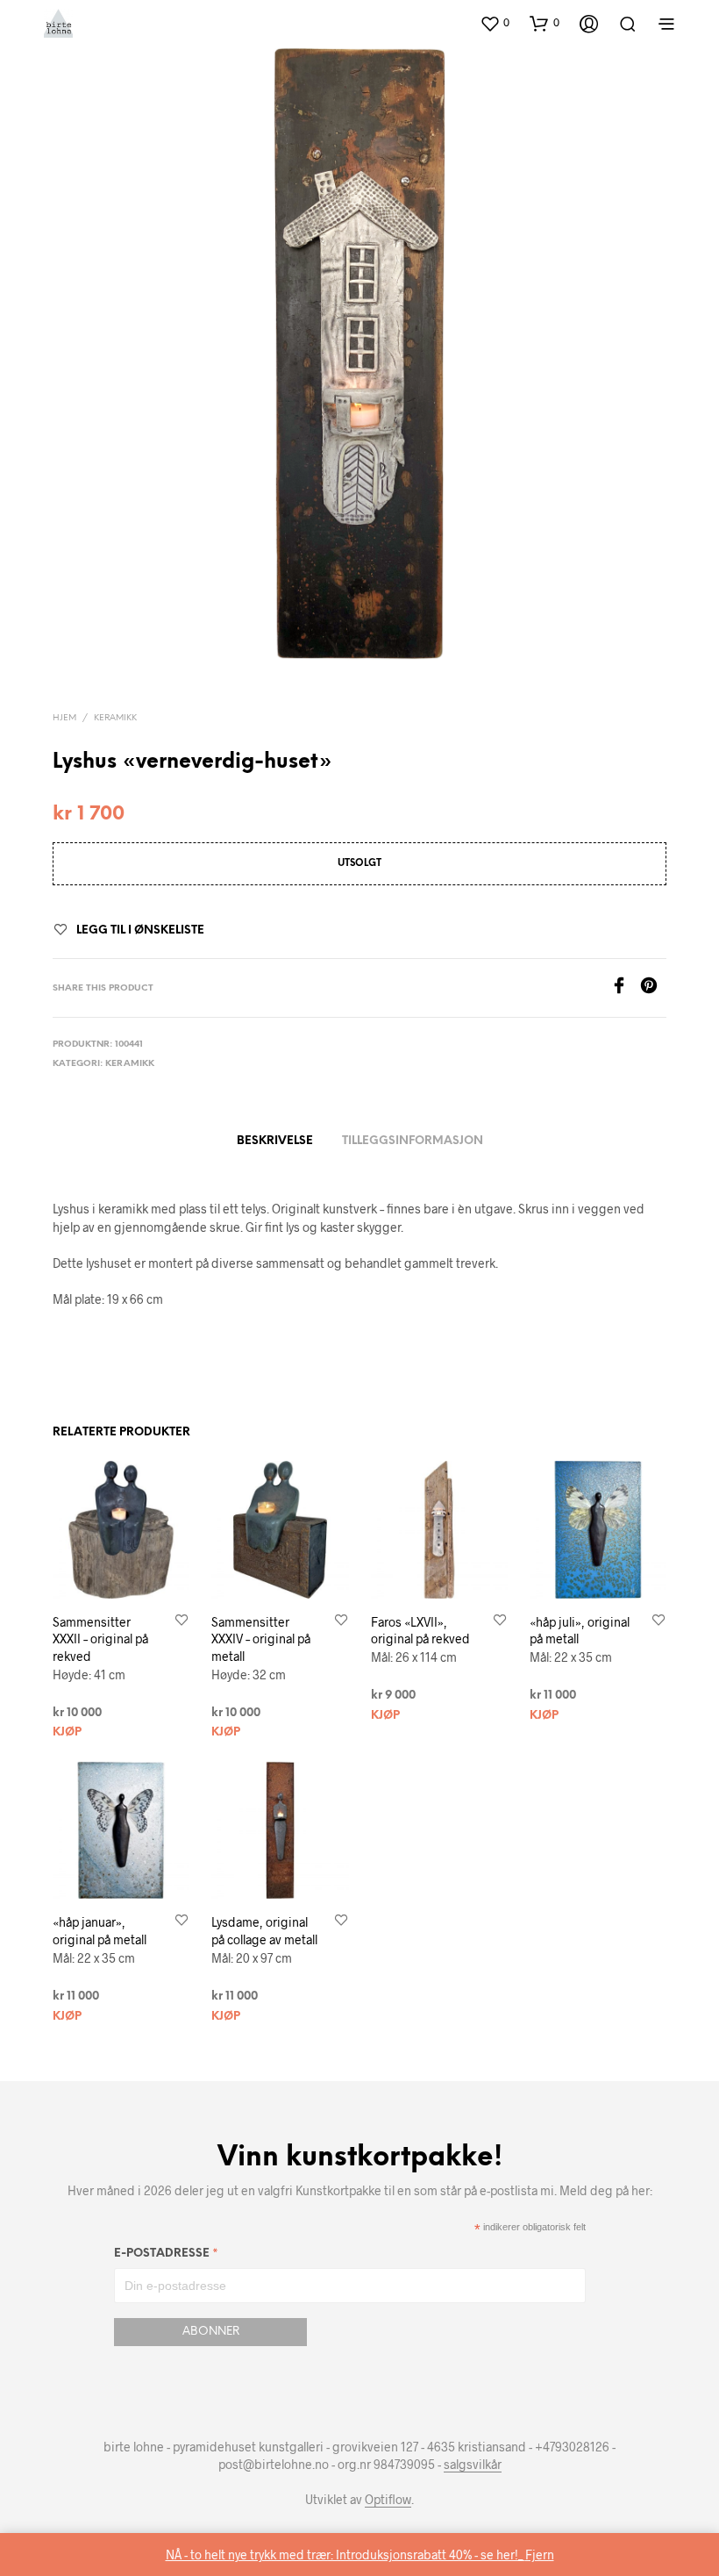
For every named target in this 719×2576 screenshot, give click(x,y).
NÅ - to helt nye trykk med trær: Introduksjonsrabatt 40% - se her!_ (345, 2555)
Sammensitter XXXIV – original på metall (261, 1639)
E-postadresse (166, 2256)
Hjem (64, 718)
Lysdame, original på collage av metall (264, 1931)
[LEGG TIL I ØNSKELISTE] (182, 1621)
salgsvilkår (473, 2465)
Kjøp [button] (67, 1732)
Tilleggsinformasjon (413, 1141)
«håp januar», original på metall (100, 1931)
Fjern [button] (540, 2555)
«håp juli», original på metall (580, 1631)
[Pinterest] (653, 988)
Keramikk (115, 718)
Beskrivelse (275, 1141)
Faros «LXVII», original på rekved (420, 1631)
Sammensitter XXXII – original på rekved (100, 1639)
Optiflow (388, 2500)
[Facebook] (625, 988)
